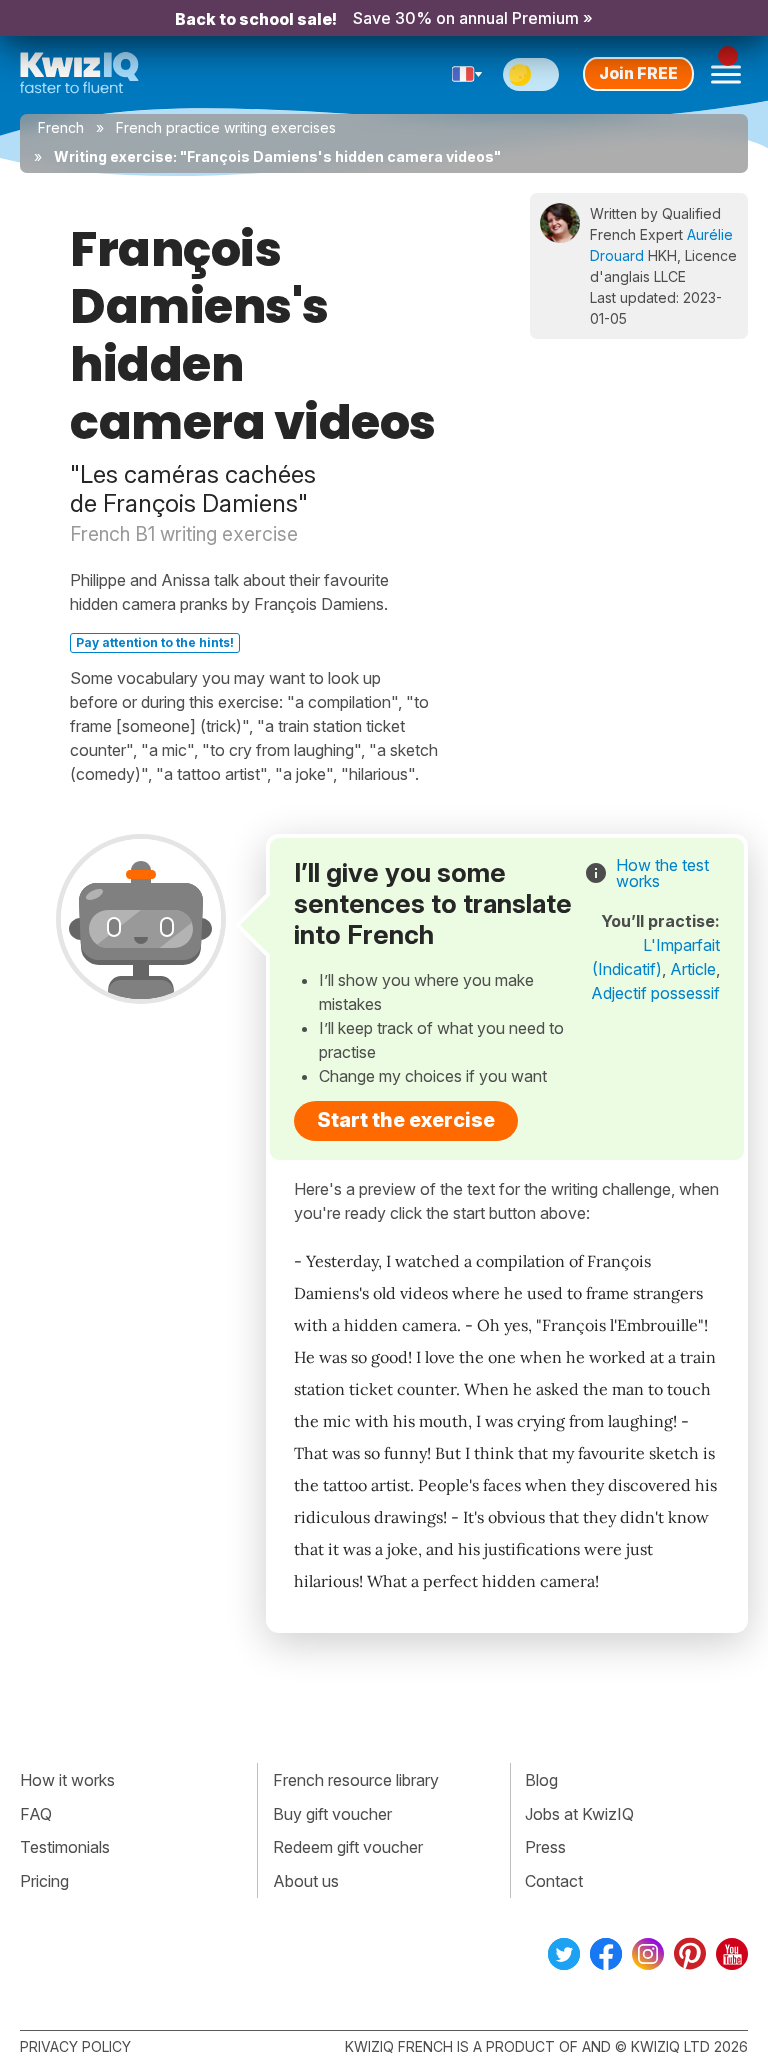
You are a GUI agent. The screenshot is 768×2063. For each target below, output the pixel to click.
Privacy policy (75, 2046)
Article (693, 969)
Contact (554, 1881)
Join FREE (638, 73)
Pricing (44, 1881)
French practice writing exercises (226, 127)
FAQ (36, 1814)
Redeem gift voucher (348, 1847)
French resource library (356, 1780)
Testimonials (65, 1847)
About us (306, 1881)
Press (545, 1847)
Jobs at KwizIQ (579, 1814)
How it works (67, 1780)
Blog (541, 1780)
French (61, 127)
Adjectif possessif (655, 993)
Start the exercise (406, 1120)
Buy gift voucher (332, 1814)
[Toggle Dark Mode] (531, 74)
